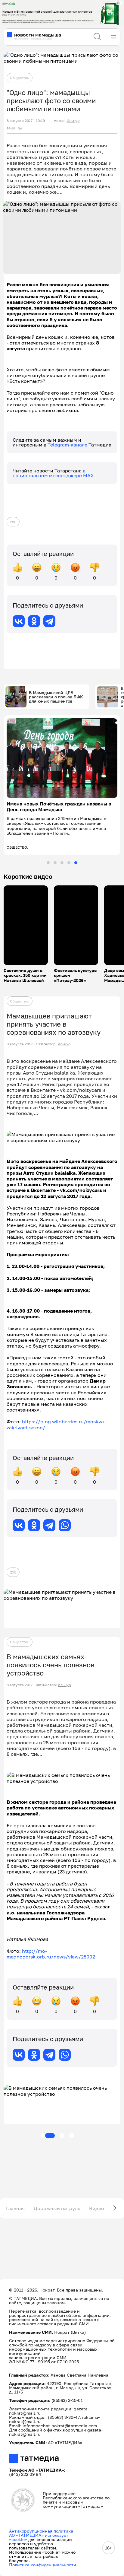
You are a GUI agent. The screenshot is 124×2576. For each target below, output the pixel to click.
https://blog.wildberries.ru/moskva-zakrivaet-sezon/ (56, 1424)
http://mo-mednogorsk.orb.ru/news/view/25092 (51, 1954)
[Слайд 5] (76, 863)
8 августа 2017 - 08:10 (26, 1685)
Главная (15, 2208)
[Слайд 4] (69, 863)
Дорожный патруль (57, 2208)
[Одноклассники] (34, 621)
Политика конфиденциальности (43, 2565)
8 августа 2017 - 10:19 (26, 121)
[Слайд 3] (62, 863)
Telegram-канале (68, 445)
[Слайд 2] (55, 863)
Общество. (20, 78)
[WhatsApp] (65, 1525)
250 (13, 522)
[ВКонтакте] (19, 621)
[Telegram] (49, 621)
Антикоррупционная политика (41, 2531)
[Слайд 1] (48, 863)
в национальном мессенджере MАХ (53, 473)
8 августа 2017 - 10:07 (26, 1044)
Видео (97, 2208)
